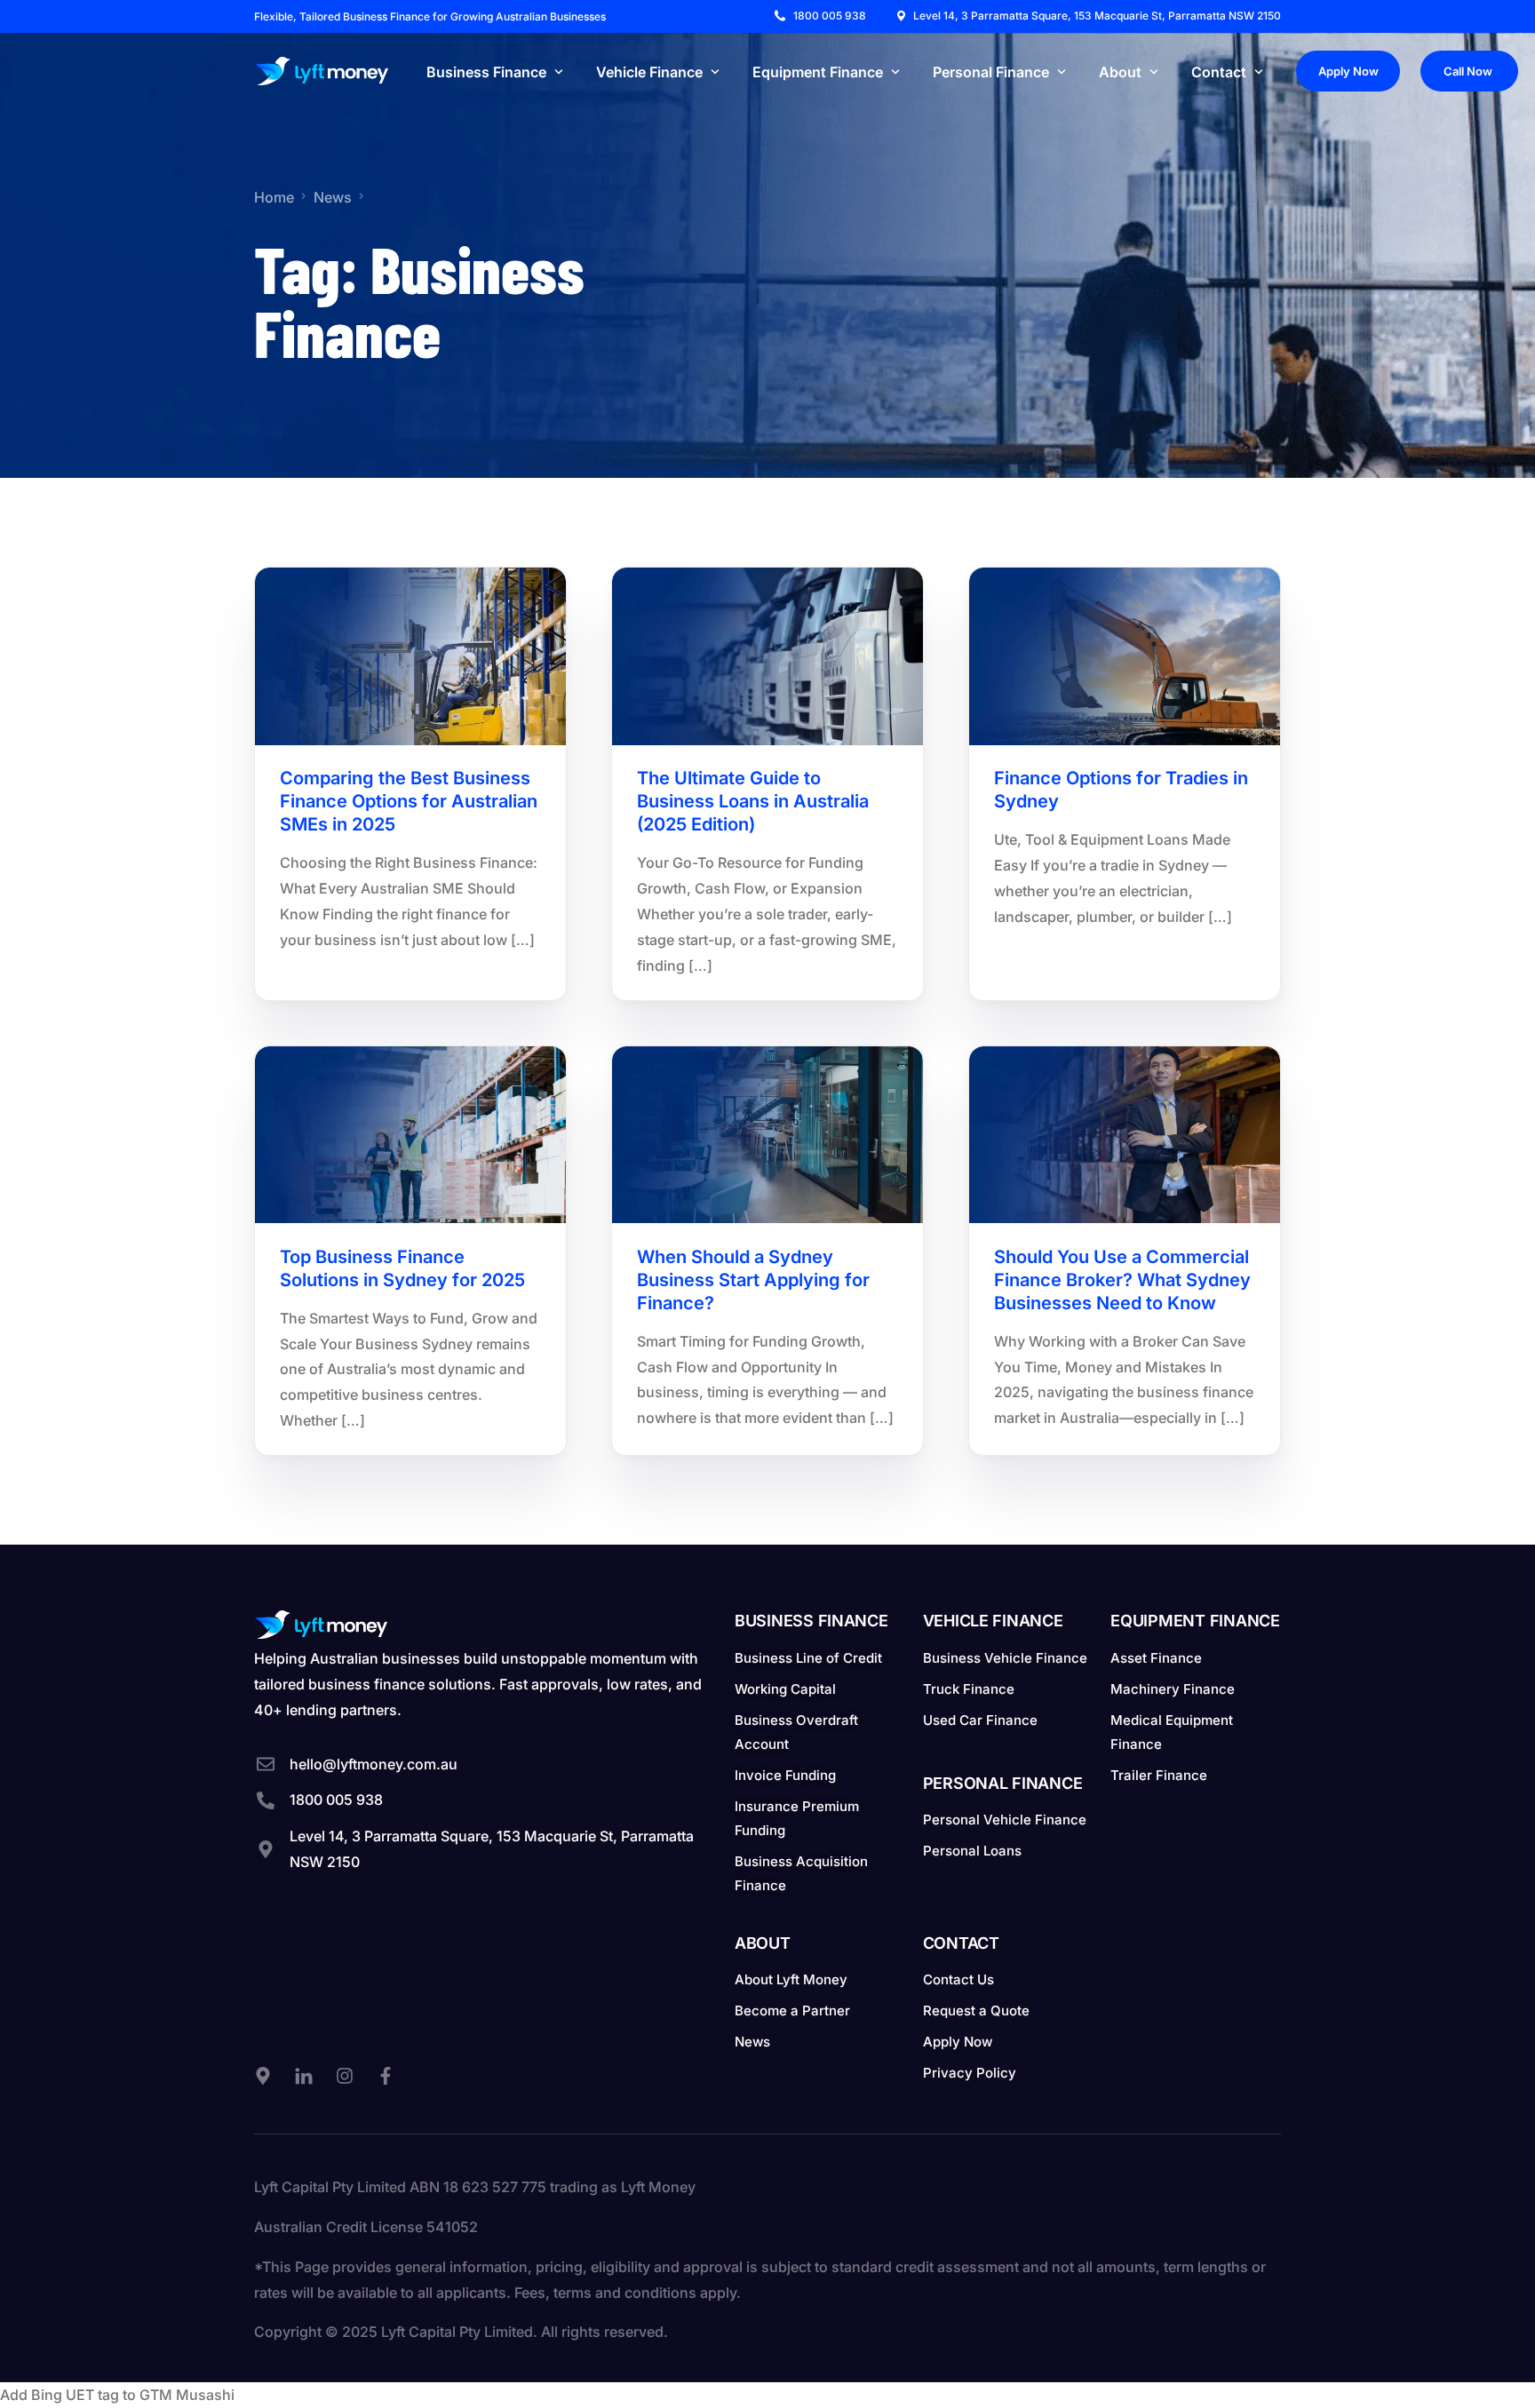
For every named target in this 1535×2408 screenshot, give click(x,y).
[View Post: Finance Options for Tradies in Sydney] (1125, 656)
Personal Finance (1003, 1783)
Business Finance (811, 1621)
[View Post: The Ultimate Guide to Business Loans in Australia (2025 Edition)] (767, 656)
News (302, 606)
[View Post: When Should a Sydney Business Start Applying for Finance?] (767, 1135)
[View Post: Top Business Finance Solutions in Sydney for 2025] (410, 1135)
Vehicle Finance (993, 1621)
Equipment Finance (1195, 1621)
